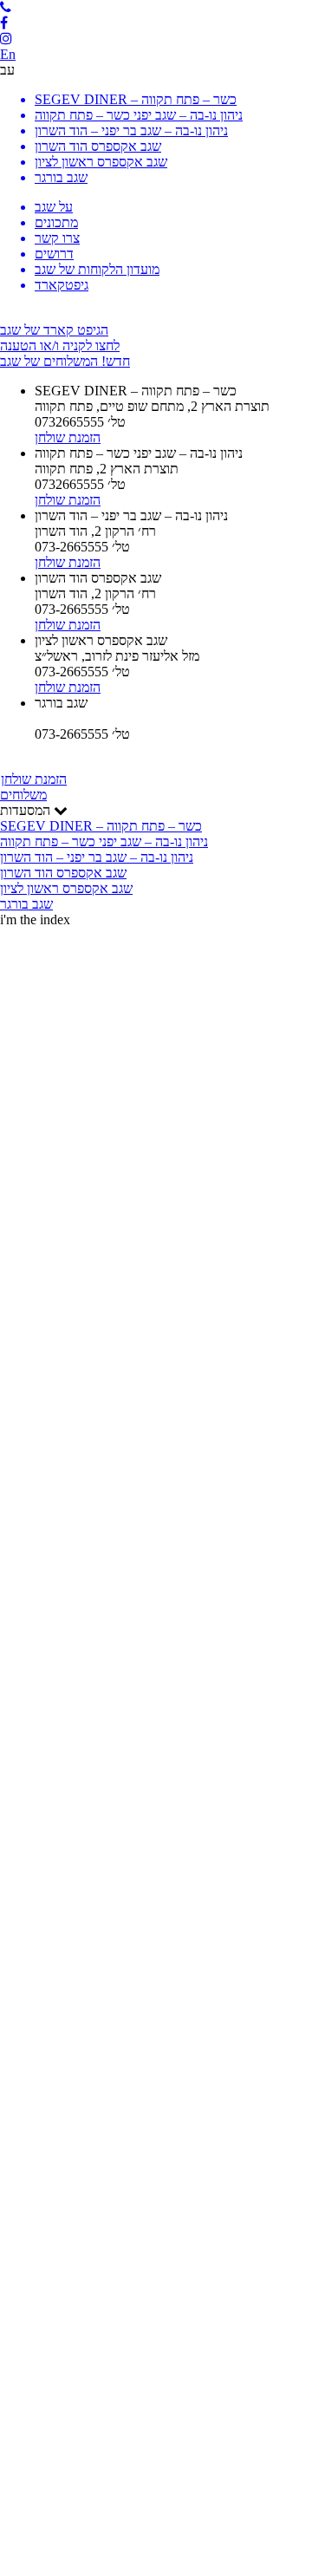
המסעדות (104, 857)
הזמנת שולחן (34, 779)
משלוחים (23, 795)
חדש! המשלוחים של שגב (65, 361)
